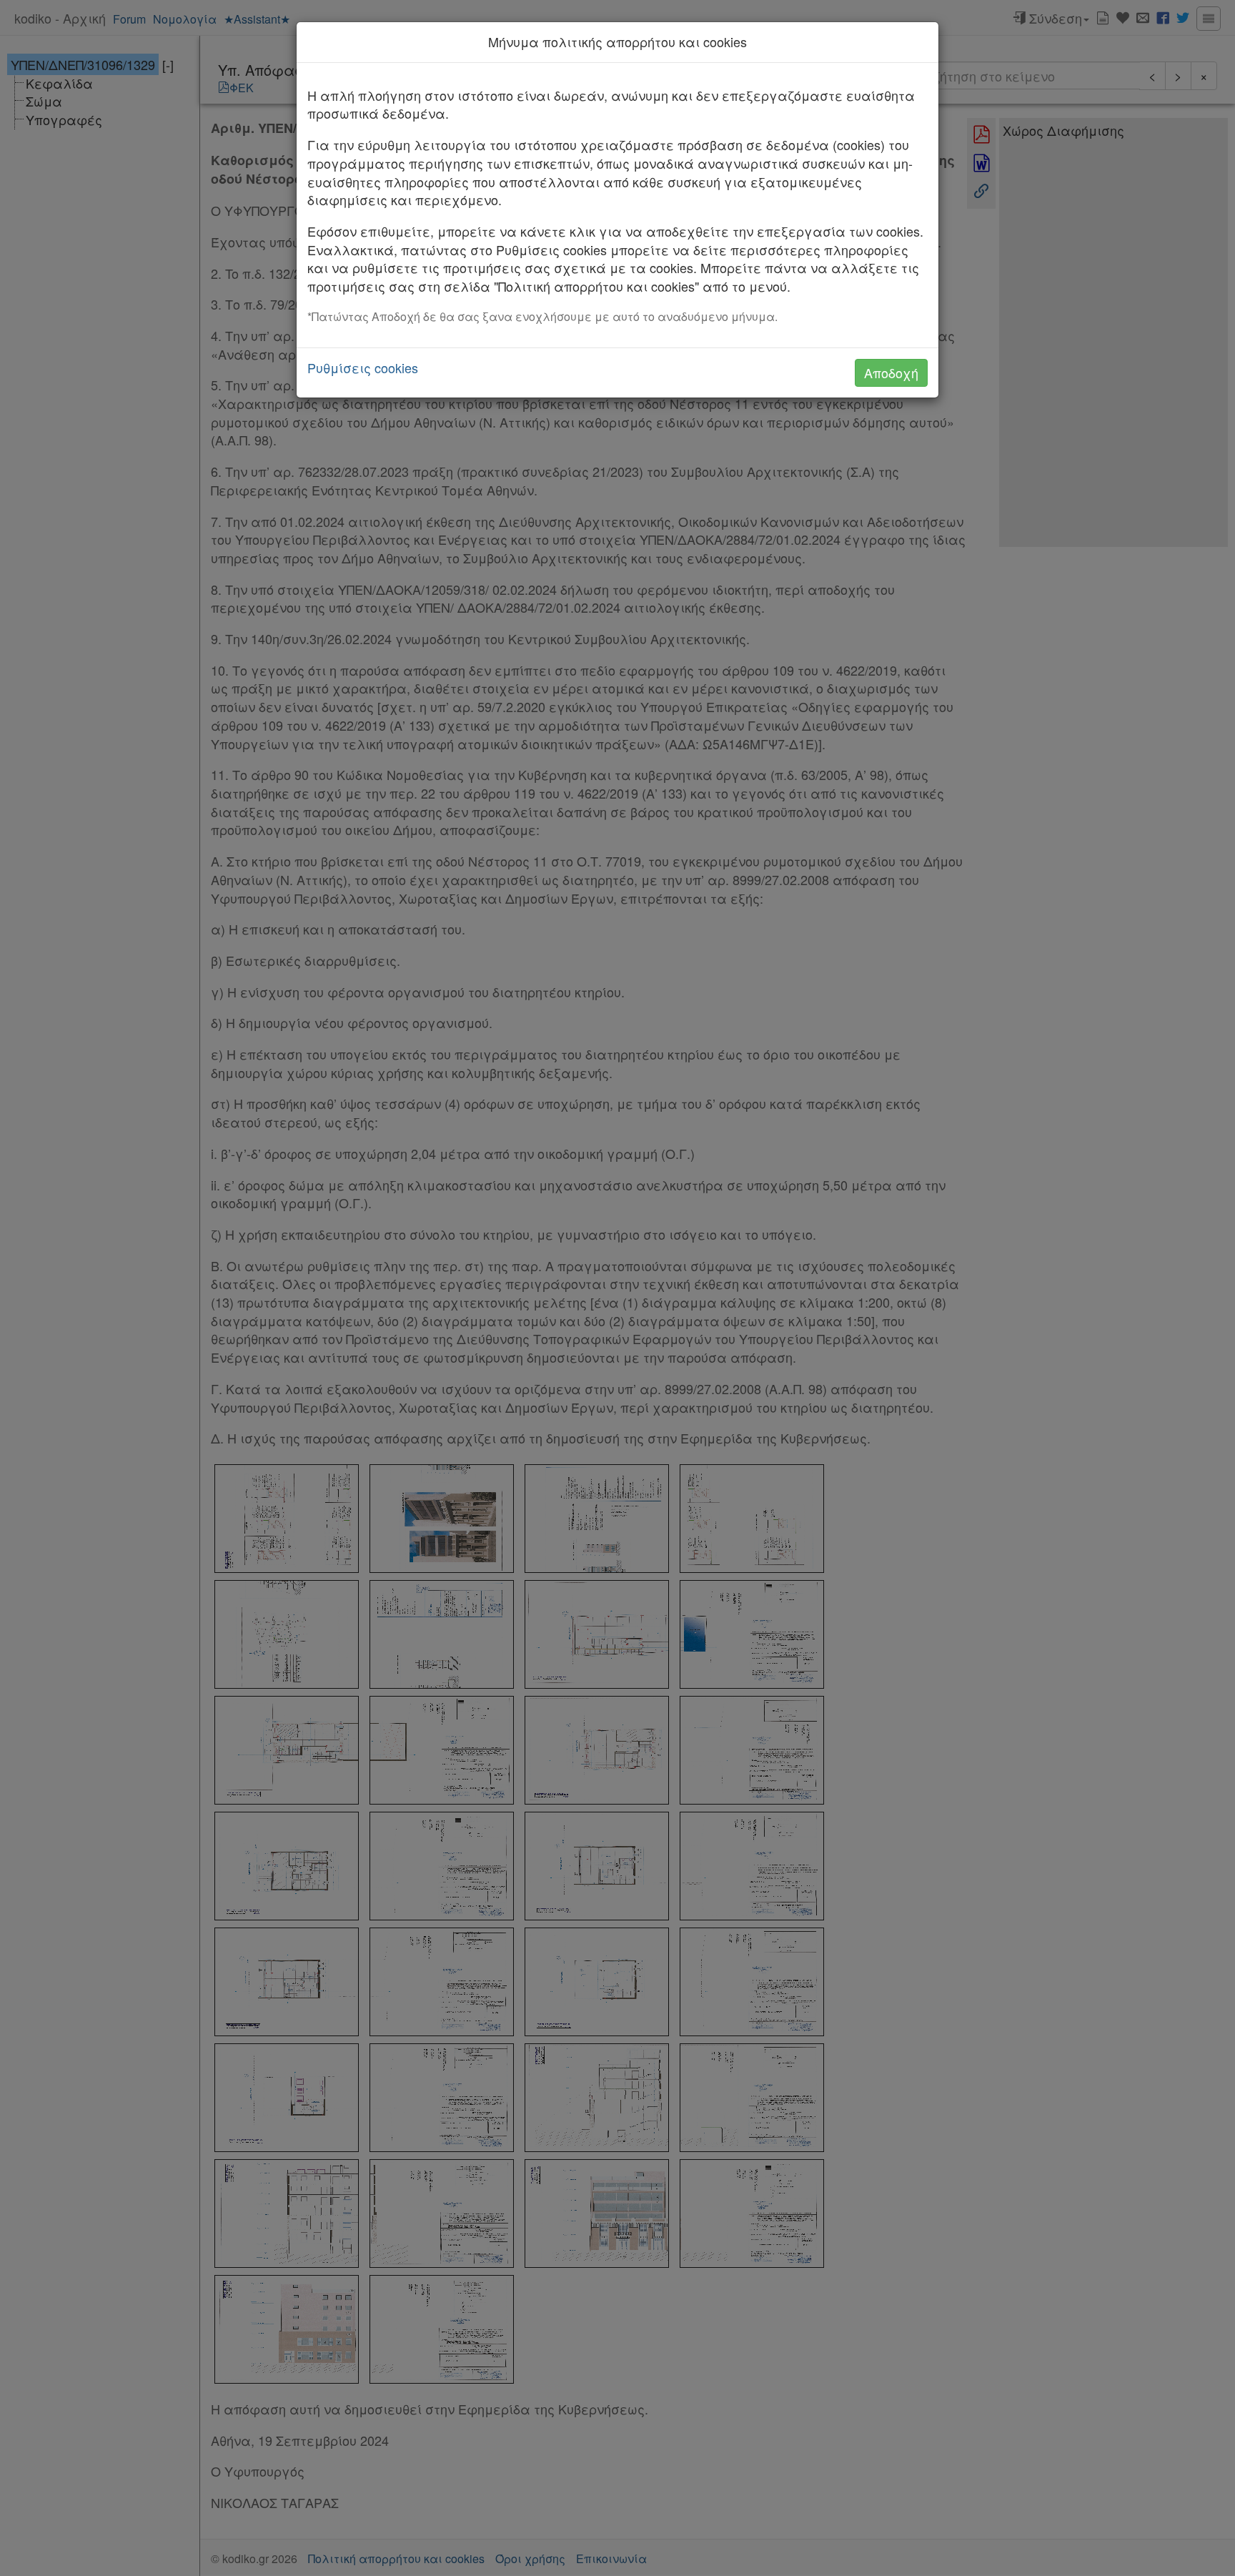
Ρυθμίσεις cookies (363, 368)
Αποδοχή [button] (891, 372)
